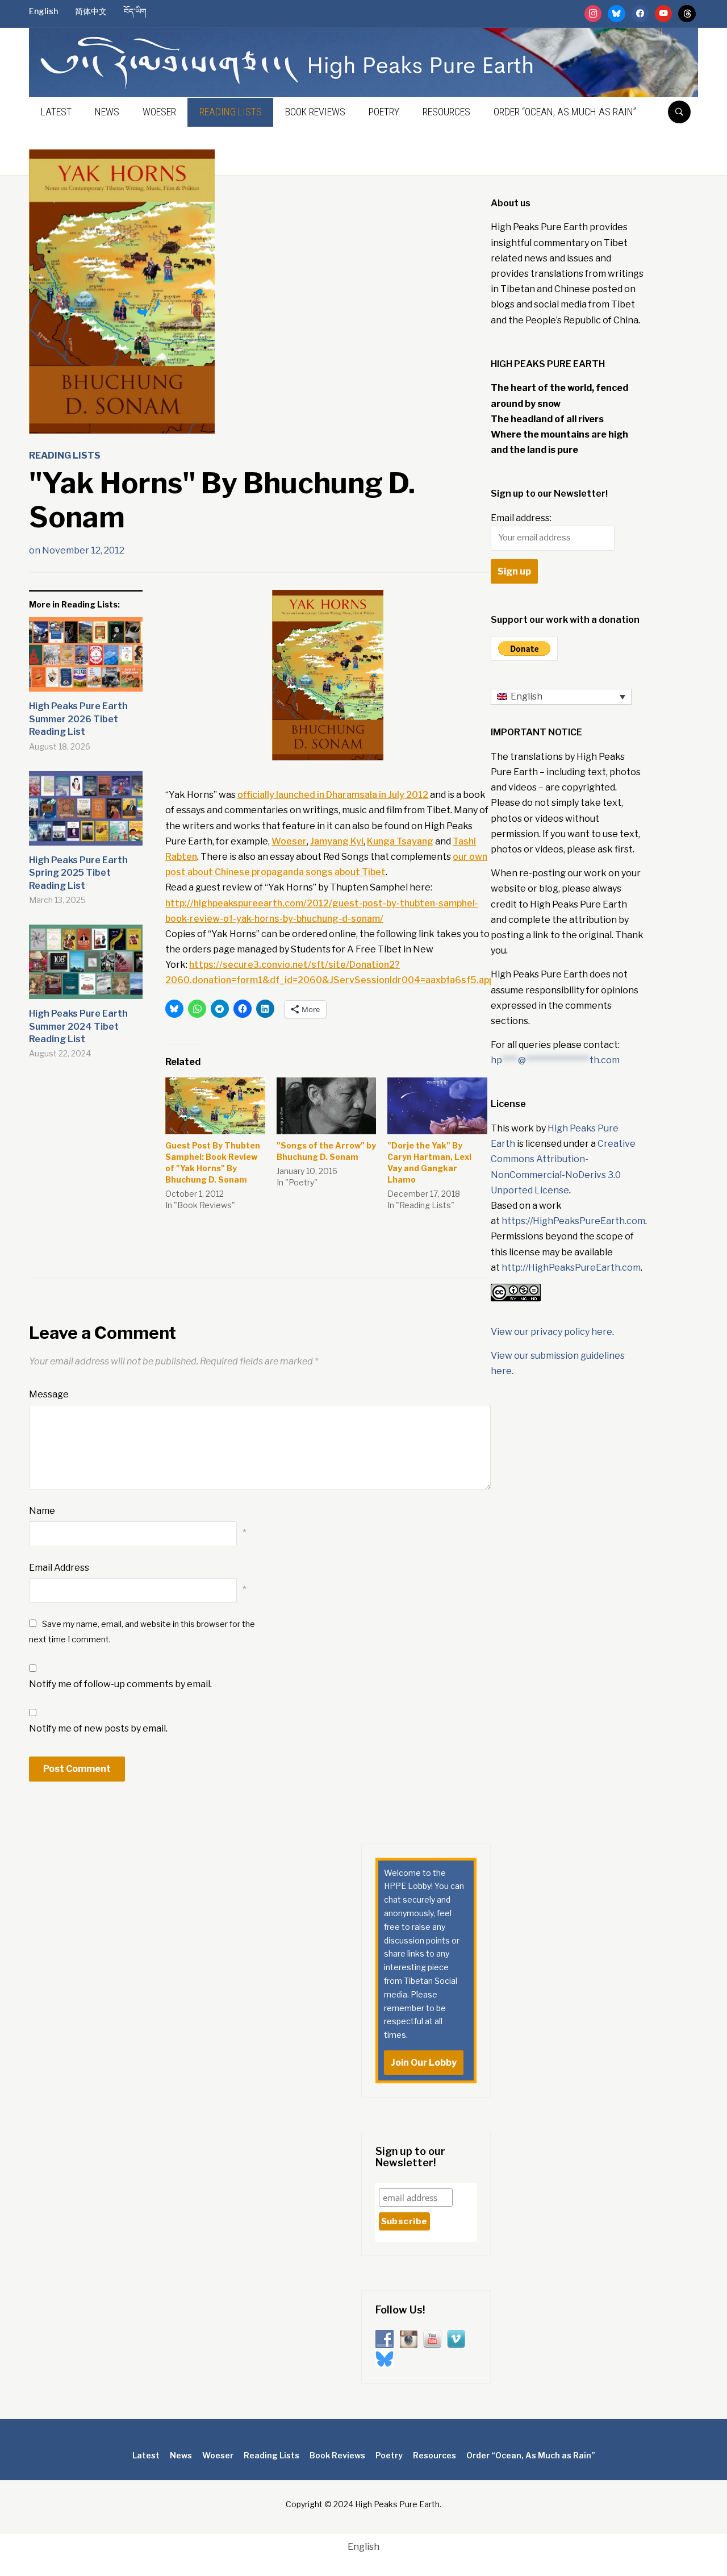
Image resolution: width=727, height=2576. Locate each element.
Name (42, 1511)
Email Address (59, 1568)
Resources (446, 112)
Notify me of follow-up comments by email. (120, 1684)
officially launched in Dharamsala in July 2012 (333, 795)
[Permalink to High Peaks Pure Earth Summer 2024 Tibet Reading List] (86, 966)
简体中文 (91, 11)
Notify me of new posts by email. (98, 1728)
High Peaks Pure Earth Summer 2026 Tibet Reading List (78, 719)
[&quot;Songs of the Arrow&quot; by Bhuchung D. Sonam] (327, 1106)
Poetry (384, 112)
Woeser (159, 112)
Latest (56, 112)
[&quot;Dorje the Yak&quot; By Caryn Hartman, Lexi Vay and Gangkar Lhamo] (437, 1106)
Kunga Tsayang (400, 841)
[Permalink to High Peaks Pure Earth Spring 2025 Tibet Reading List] (86, 813)
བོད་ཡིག (135, 11)
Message (49, 1394)
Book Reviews (315, 112)
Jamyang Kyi (337, 841)
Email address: (521, 518)
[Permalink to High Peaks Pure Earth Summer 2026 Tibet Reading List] (86, 659)
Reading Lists (231, 112)
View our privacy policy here (551, 1332)
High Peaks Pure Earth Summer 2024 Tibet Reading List (78, 1026)
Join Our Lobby (424, 2063)
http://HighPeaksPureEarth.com (571, 1268)
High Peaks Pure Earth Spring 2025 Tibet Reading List (78, 873)
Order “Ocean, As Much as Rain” (565, 112)
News (107, 112)
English (43, 11)
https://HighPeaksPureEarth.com (573, 1221)
